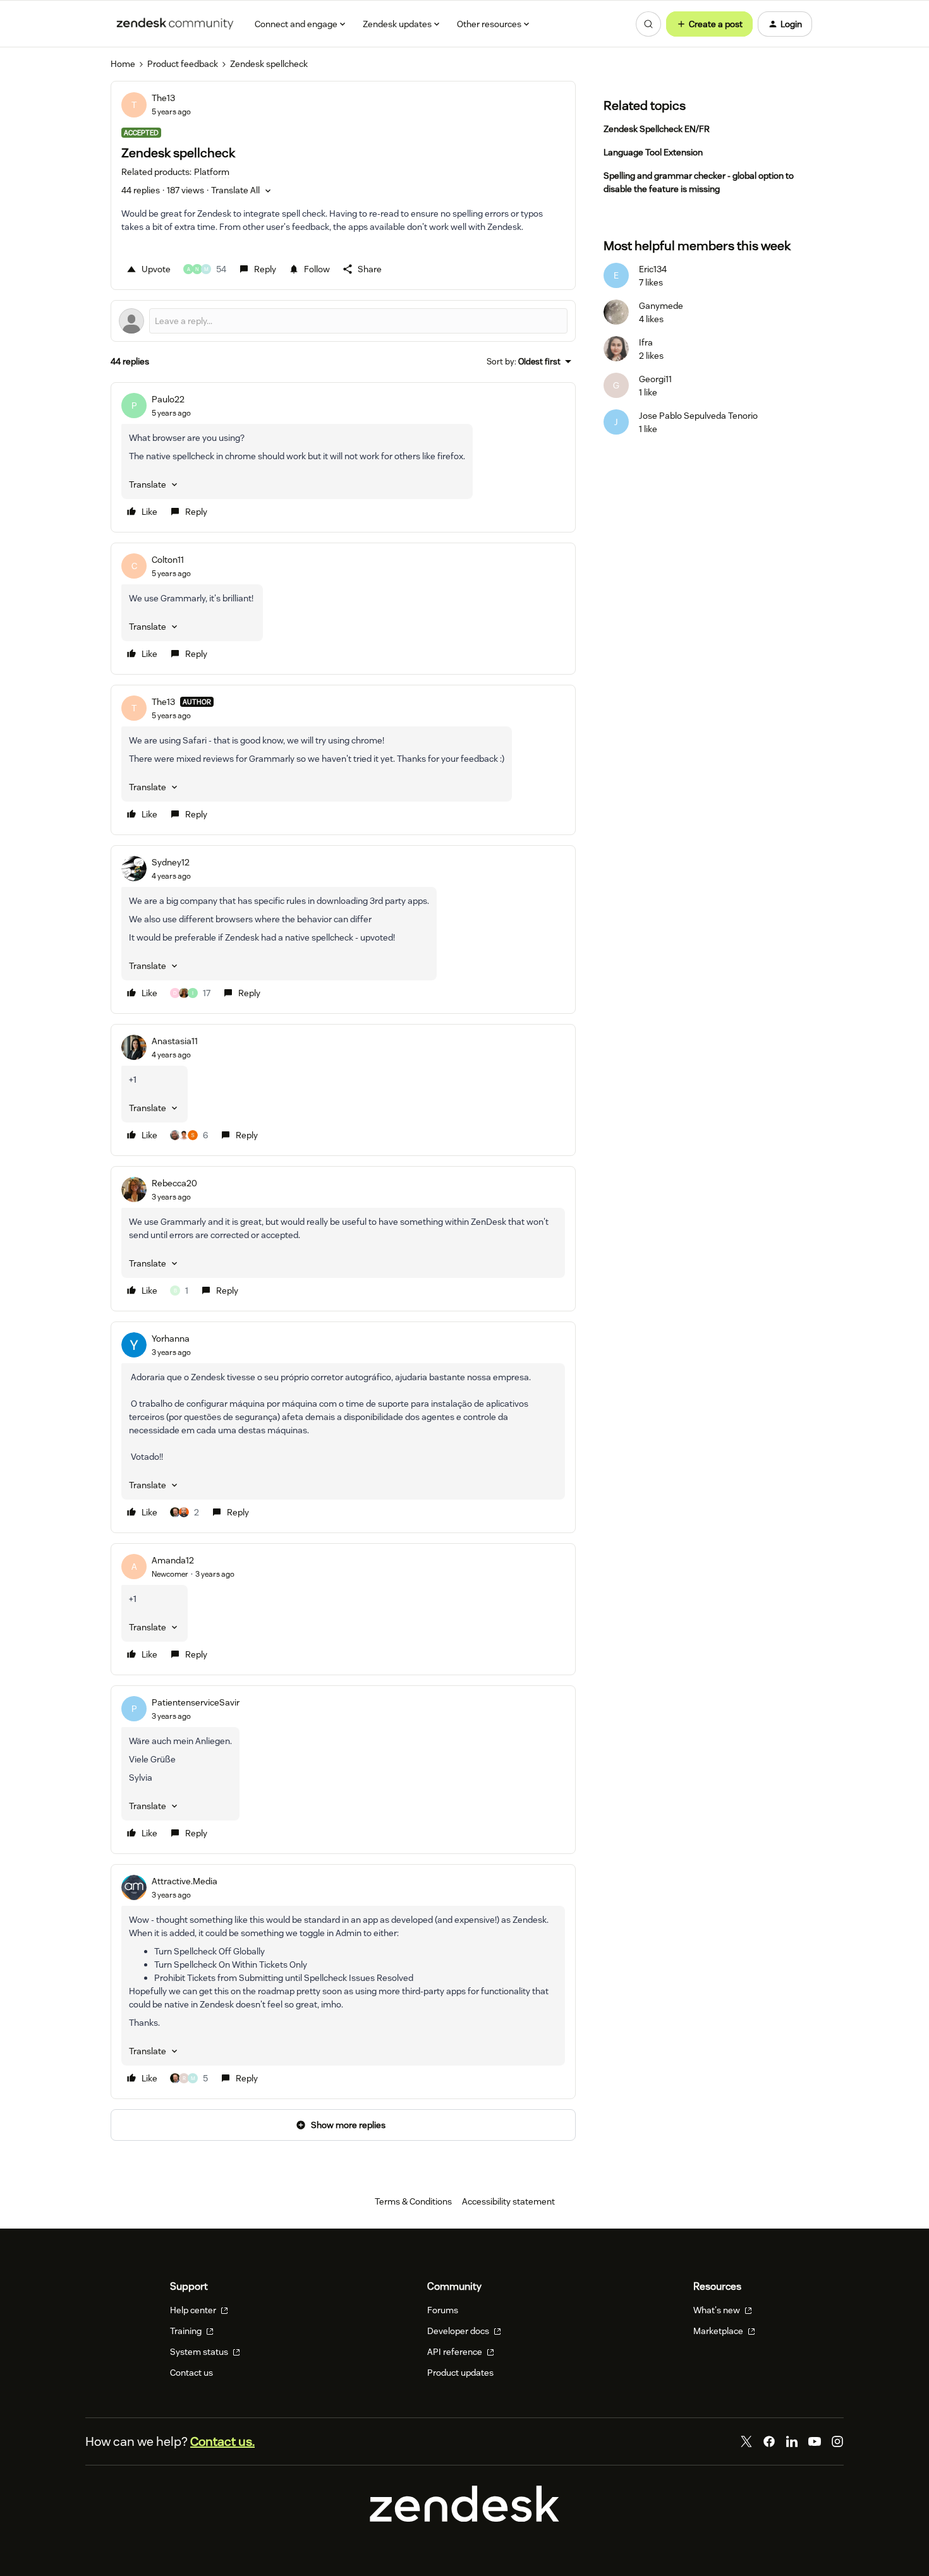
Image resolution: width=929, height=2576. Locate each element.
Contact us (191, 2373)
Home (123, 64)
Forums (443, 2310)
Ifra (646, 342)
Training (187, 2331)
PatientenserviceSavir (196, 1702)
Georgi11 (655, 379)
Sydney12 (171, 862)
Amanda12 (173, 1560)
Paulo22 (168, 399)
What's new (718, 2310)
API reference (456, 2352)
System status (200, 2352)
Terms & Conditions (413, 2201)
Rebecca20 (174, 1183)
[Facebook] (769, 2441)
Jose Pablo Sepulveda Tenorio (698, 416)
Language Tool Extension (653, 152)
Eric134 (653, 269)
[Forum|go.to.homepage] (175, 24)
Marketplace (719, 2331)
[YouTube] (815, 2441)
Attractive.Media (185, 1881)
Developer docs (459, 2331)
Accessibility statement (508, 2201)
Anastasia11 (175, 1041)
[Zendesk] (464, 2519)
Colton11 (168, 560)
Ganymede (661, 306)
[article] (343, 457)
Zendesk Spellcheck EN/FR (657, 129)
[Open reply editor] (343, 321)
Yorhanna (171, 1339)
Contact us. (222, 2441)
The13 (163, 98)
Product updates (460, 2373)
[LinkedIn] (792, 2441)
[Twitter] (746, 2441)
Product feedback (183, 64)
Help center (194, 2310)
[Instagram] (837, 2441)
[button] (709, 24)
